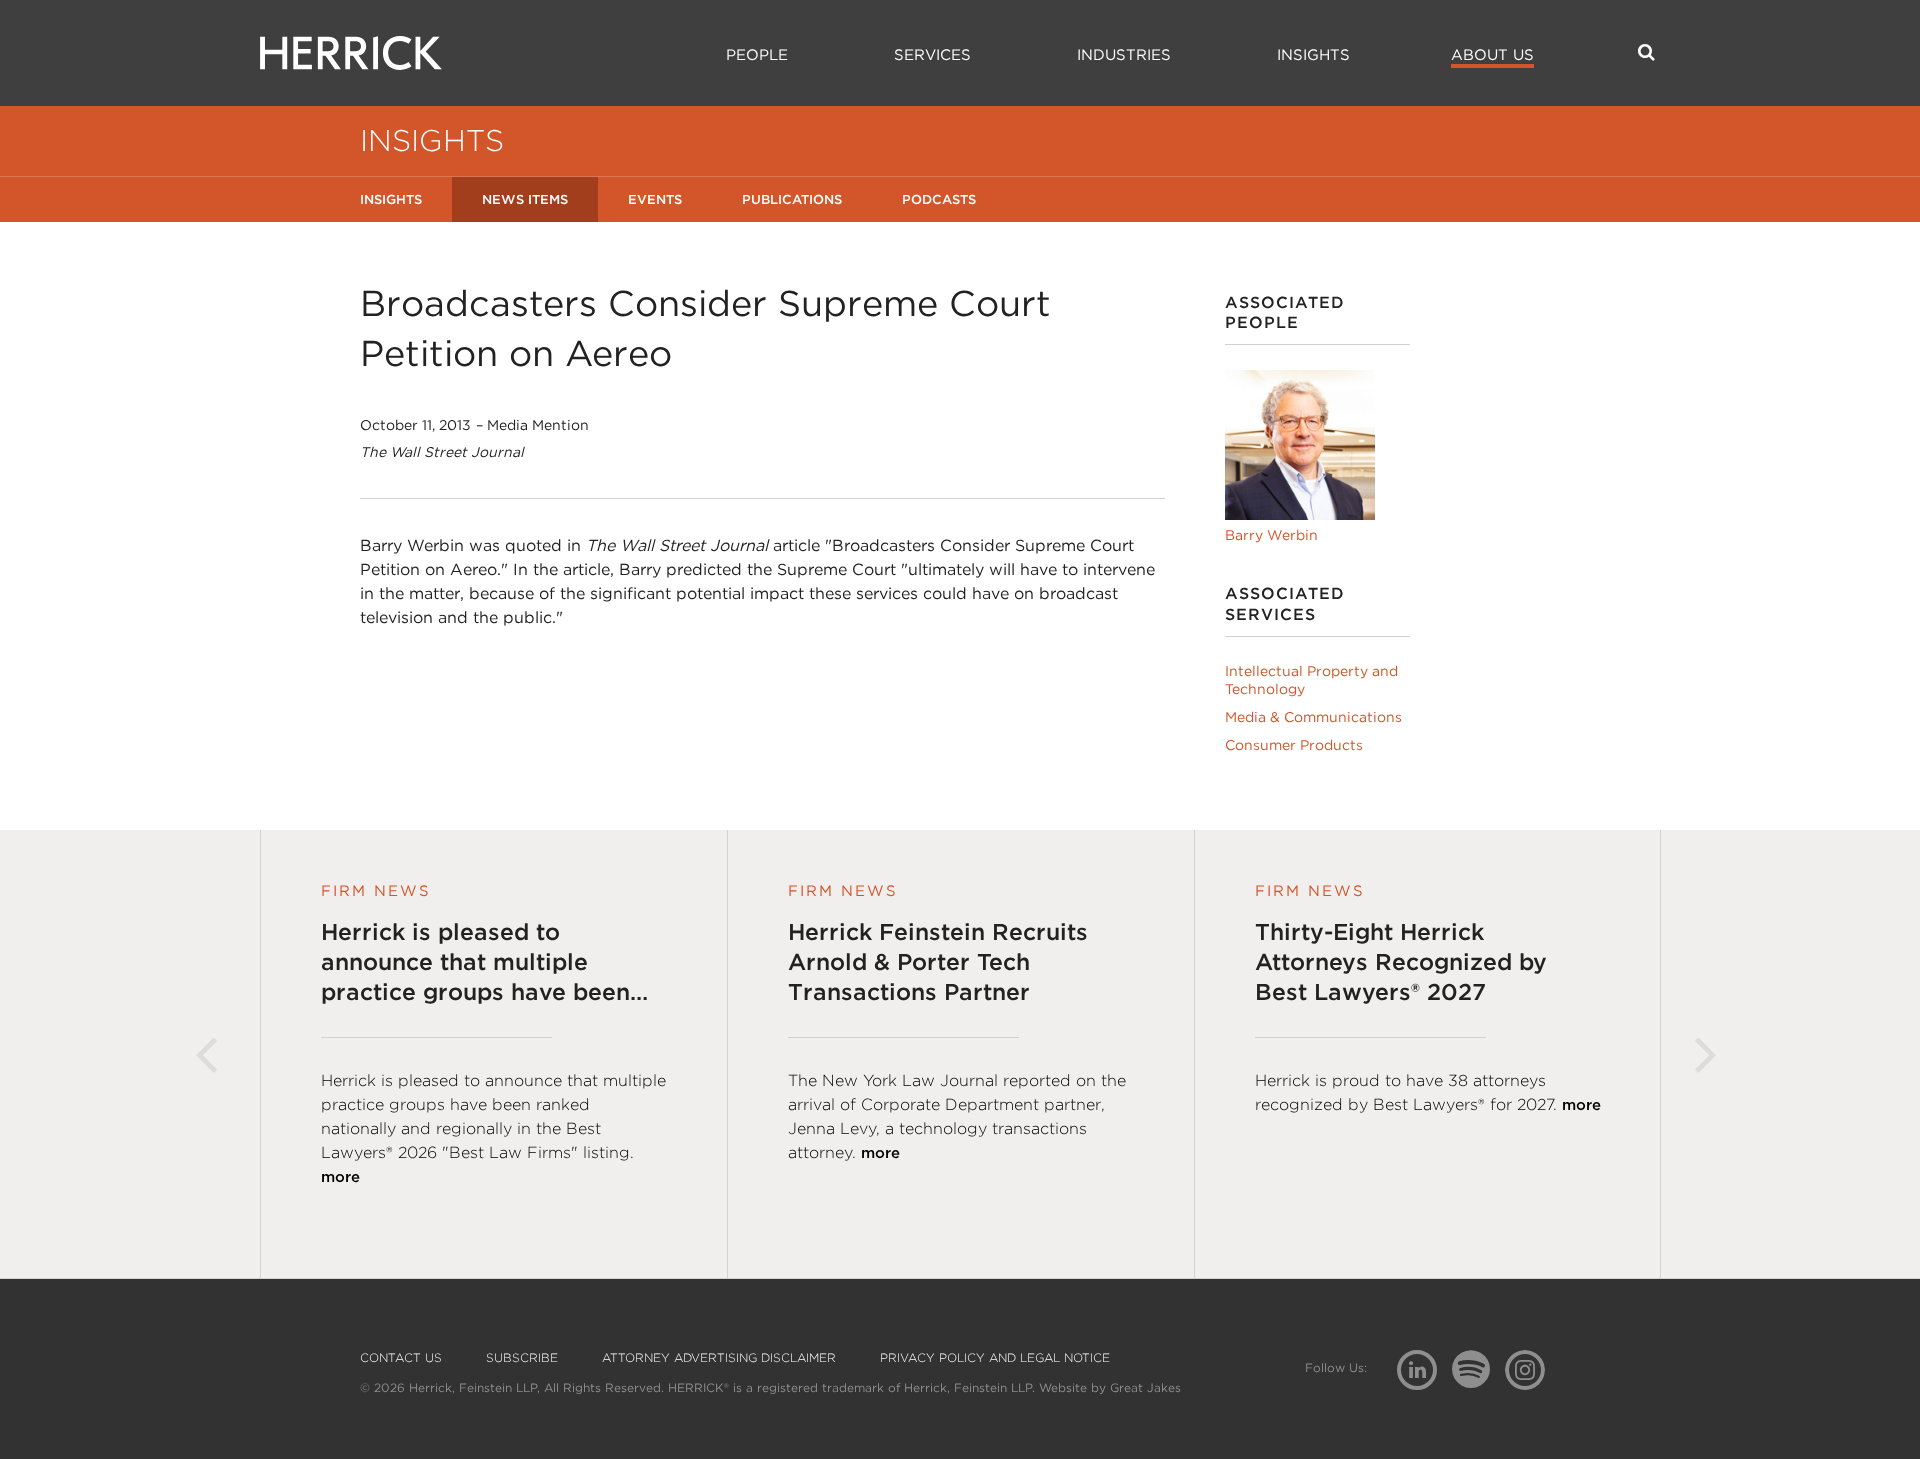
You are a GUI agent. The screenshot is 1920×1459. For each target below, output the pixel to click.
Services (932, 55)
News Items (525, 199)
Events (655, 199)
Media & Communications (1313, 717)
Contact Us (401, 1358)
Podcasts (939, 199)
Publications (792, 199)
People (757, 55)
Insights (1313, 55)
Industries (1124, 55)
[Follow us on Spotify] (1478, 1380)
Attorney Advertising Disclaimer (719, 1358)
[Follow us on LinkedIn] (1424, 1372)
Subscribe (522, 1358)
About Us (1492, 55)
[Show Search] (1646, 52)
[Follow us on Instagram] (1532, 1368)
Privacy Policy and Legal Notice (995, 1358)
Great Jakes (1145, 1387)
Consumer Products (1294, 745)
